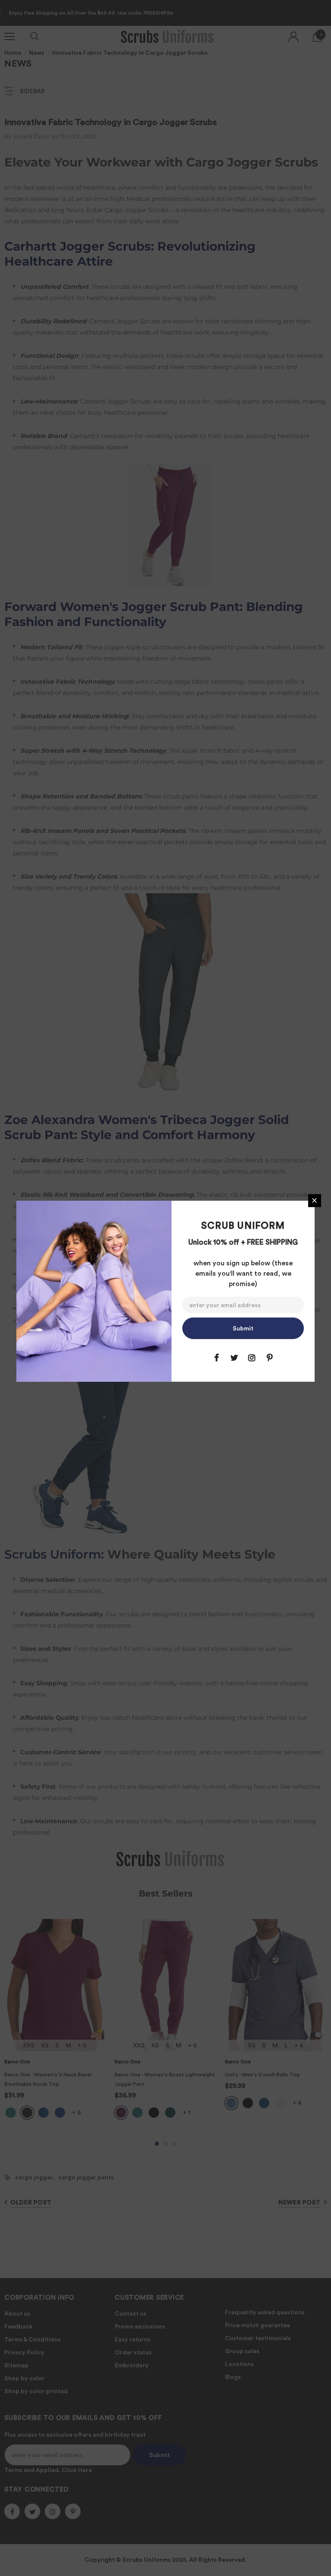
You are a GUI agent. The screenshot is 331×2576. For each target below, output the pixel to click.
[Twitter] (234, 1358)
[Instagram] (252, 1358)
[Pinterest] (269, 1358)
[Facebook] (216, 1358)
